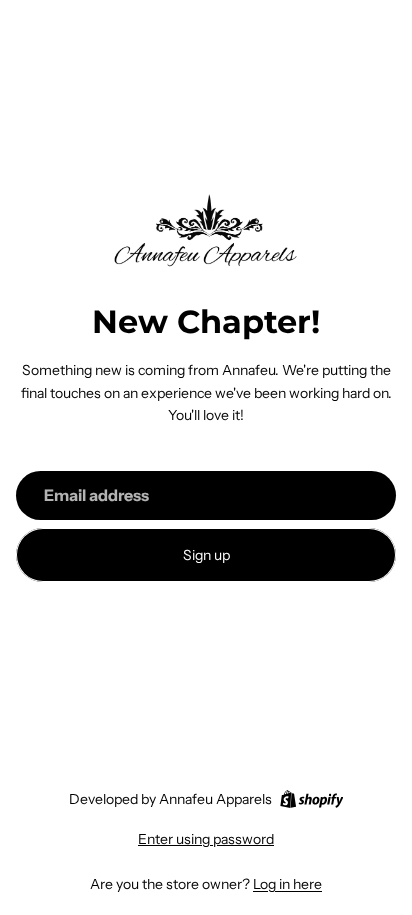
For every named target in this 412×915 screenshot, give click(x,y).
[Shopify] (311, 799)
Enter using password (206, 839)
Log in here (287, 884)
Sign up (206, 555)
